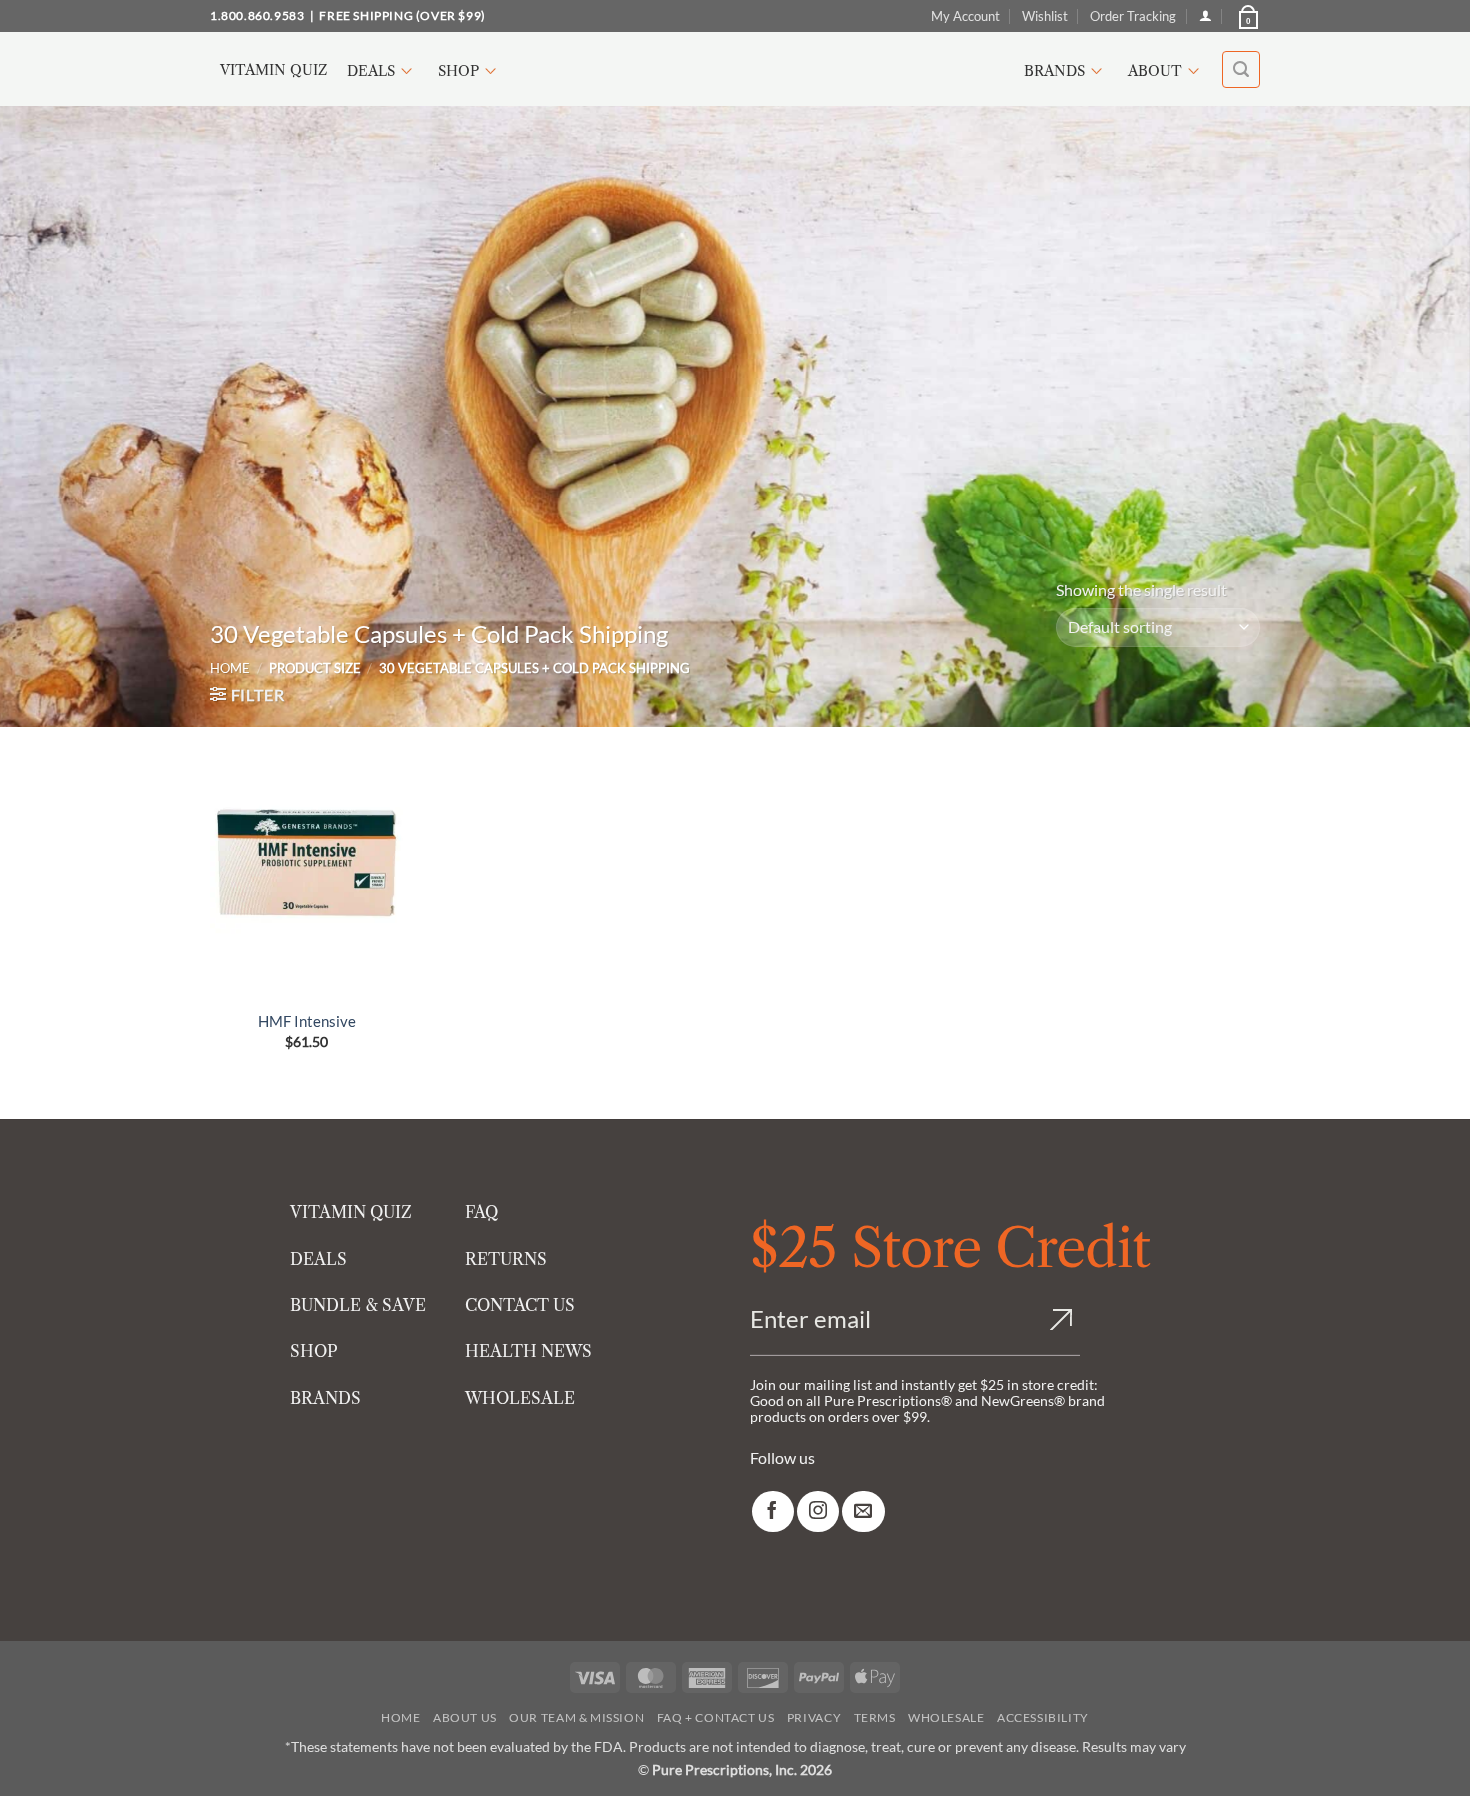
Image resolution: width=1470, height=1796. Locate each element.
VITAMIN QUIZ (351, 1212)
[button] (1247, 16)
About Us (465, 1717)
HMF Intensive (307, 1021)
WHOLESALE (520, 1398)
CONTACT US (520, 1305)
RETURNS (506, 1259)
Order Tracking (1133, 16)
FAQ (481, 1212)
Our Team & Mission (576, 1717)
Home (230, 668)
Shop (458, 71)
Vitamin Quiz (273, 70)
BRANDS (325, 1398)
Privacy (814, 1717)
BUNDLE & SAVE (358, 1305)
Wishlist (1045, 16)
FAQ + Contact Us (716, 1717)
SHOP (314, 1351)
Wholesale (946, 1717)
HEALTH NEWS (528, 1351)
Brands (1054, 71)
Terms (875, 1717)
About (1155, 71)
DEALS (318, 1259)
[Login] (1205, 15)
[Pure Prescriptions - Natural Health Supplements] (735, 69)
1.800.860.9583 (257, 15)
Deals (371, 71)
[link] (773, 1511)
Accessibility (1043, 1717)
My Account (965, 16)
